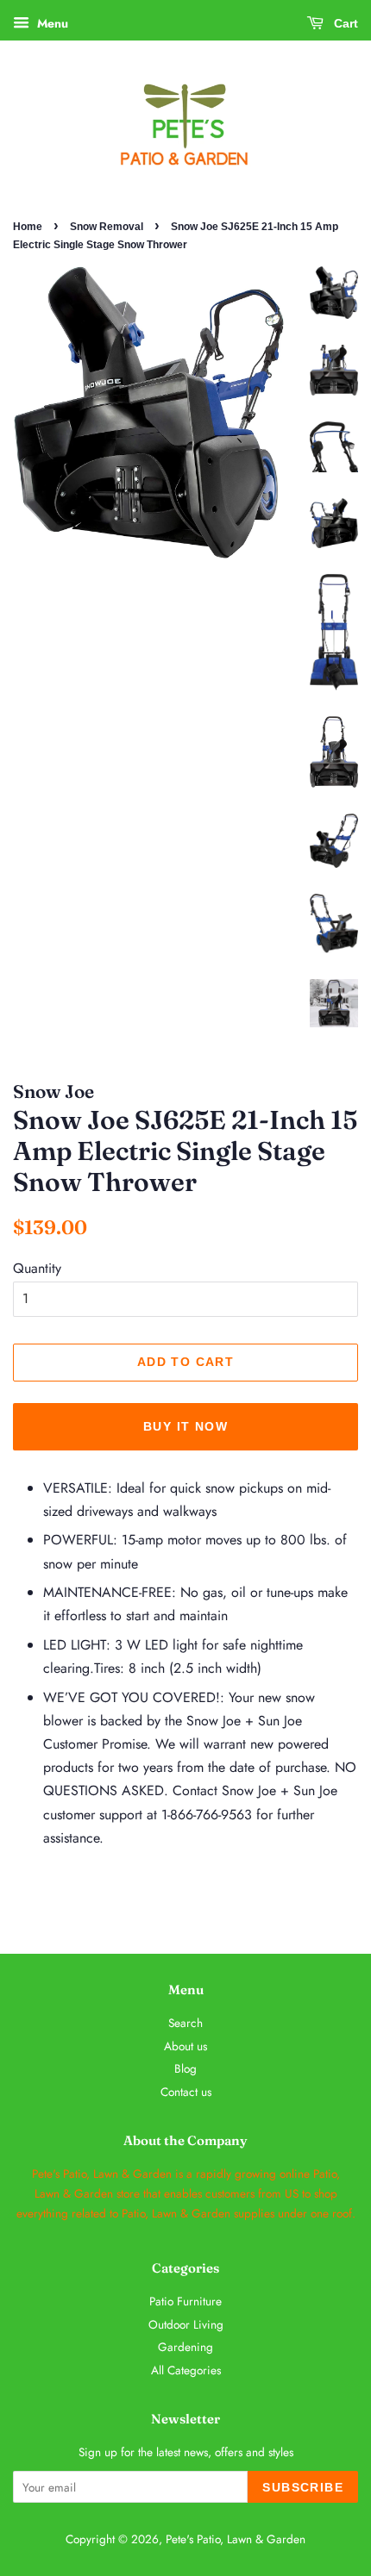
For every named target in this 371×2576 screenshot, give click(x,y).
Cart (344, 23)
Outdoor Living (186, 2324)
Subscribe (303, 2487)
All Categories (186, 2370)
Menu (51, 23)
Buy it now (185, 1426)
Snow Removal (107, 227)
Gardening (185, 2347)
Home (28, 227)
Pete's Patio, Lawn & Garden (236, 2539)
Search (185, 2023)
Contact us (186, 2092)
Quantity (37, 1268)
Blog (185, 2068)
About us (185, 2046)
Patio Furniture (185, 2301)
